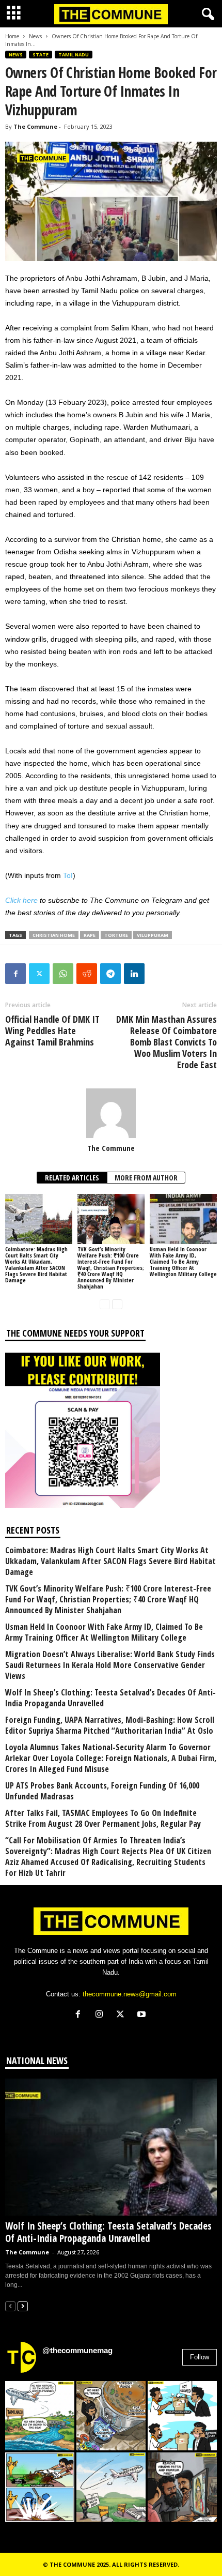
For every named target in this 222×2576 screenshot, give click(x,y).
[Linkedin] (134, 974)
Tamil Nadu (74, 55)
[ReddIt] (87, 974)
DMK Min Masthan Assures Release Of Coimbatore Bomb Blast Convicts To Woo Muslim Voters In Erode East (166, 1042)
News (35, 36)
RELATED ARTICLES (72, 1178)
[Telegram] (110, 974)
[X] (123, 2015)
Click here (21, 900)
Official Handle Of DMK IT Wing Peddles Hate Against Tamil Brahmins (52, 1031)
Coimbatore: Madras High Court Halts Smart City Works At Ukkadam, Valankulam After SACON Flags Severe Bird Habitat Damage (36, 1264)
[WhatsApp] (63, 974)
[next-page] (117, 1304)
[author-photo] (111, 1113)
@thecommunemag (77, 2350)
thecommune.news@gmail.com (130, 1994)
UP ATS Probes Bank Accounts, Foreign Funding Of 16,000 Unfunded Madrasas (102, 1791)
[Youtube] (143, 2015)
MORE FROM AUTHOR (146, 1178)
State (41, 55)
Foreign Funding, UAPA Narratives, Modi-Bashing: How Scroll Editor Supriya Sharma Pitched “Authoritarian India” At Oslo (110, 1725)
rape (90, 935)
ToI (68, 875)
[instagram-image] (40, 2416)
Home (12, 36)
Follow (200, 2357)
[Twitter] (39, 974)
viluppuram (153, 935)
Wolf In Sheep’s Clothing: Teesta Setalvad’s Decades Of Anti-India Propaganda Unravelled (110, 1698)
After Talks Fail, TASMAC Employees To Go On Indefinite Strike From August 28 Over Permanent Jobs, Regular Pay (103, 1819)
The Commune (35, 126)
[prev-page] (105, 1304)
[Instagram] (101, 2015)
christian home (54, 935)
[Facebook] (15, 974)
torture (116, 935)
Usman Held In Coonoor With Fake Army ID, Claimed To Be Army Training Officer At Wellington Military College (183, 1261)
